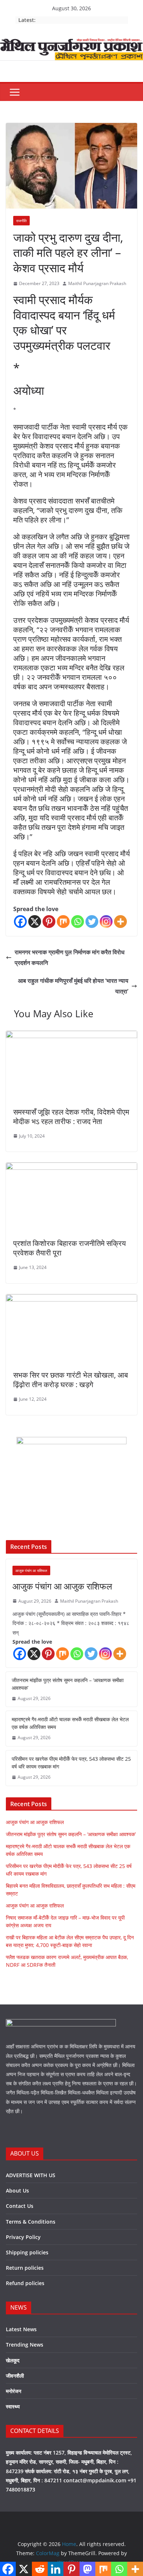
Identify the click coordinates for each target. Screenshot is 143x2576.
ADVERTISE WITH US (31, 2175)
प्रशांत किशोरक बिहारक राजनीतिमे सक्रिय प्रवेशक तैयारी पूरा (69, 1248)
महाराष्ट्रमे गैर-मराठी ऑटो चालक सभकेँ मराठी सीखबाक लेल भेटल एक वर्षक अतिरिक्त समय (70, 1723)
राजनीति (21, 221)
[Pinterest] (49, 922)
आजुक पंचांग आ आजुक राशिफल (62, 1586)
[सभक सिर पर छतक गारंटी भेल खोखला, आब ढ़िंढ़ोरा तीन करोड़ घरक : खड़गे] (71, 1299)
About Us (17, 2191)
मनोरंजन (14, 2391)
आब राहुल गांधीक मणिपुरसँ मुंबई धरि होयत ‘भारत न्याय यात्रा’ (73, 986)
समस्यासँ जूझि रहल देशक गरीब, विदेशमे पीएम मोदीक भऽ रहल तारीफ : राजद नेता (71, 1117)
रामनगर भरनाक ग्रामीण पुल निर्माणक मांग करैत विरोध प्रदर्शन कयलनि (69, 957)
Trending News (25, 2345)
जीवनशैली (15, 2376)
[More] (120, 922)
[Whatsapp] (78, 922)
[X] (35, 922)
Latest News (21, 2329)
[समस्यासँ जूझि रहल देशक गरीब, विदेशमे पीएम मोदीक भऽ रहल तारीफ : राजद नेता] (71, 1036)
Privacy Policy (23, 2237)
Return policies (25, 2268)
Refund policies (25, 2283)
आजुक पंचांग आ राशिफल (31, 1570)
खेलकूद (13, 2360)
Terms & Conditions (31, 2222)
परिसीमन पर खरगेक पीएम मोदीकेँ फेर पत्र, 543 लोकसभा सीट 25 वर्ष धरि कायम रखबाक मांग (71, 1763)
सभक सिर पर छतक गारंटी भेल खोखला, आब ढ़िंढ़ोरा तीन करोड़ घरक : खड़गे (71, 1380)
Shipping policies (27, 2252)
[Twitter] (92, 922)
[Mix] (63, 922)
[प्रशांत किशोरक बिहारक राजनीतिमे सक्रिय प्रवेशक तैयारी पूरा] (71, 1168)
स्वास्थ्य (13, 2406)
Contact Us (20, 2206)
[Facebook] (20, 922)
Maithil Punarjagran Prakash (97, 283)
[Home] (71, 44)
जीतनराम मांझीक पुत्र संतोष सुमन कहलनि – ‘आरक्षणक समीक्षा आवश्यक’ (68, 1684)
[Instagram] (106, 922)
